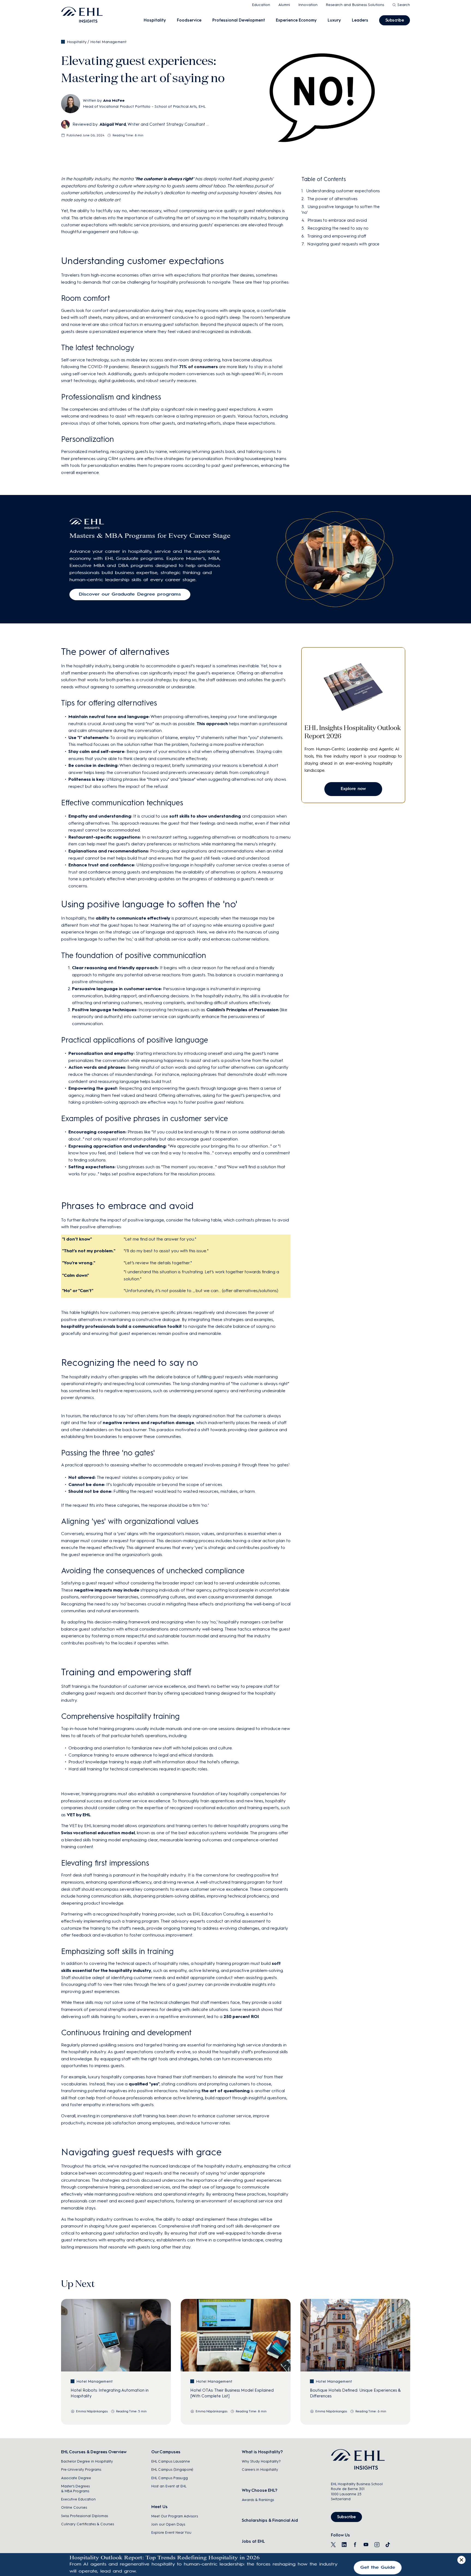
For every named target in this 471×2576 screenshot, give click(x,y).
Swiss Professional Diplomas (84, 2516)
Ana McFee (114, 100)
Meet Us (159, 2507)
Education (261, 5)
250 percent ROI (241, 2017)
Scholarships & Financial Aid (270, 2520)
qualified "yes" (144, 2084)
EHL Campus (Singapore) (172, 2470)
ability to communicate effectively (133, 918)
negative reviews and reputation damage (148, 1423)
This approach (212, 724)
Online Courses (74, 2507)
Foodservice (189, 20)
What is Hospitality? (262, 2452)
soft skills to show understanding (205, 816)
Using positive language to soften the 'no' (341, 210)
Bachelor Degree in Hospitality (87, 2461)
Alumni (284, 5)
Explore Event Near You (171, 2533)
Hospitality (155, 20)
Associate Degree (76, 2478)
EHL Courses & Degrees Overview (94, 2452)
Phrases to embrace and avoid (337, 220)
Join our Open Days (168, 2524)
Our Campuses (166, 2452)
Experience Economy (296, 20)
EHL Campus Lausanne (171, 2461)
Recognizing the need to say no (338, 228)
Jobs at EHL (253, 2541)
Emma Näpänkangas (92, 2411)
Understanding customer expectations (343, 191)
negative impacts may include (107, 1590)
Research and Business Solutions (355, 5)
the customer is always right (164, 179)
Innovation (308, 5)
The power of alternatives (332, 199)
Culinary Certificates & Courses (87, 2524)
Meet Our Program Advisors (175, 2516)
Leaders (360, 20)
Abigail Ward (113, 124)
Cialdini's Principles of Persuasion (242, 1010)
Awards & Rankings (258, 2500)
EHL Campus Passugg (170, 2478)
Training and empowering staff (337, 236)
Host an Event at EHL (169, 2486)
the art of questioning (226, 2091)
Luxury (334, 20)
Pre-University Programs (81, 2470)
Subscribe (395, 20)
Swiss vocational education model (98, 1833)
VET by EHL (79, 1815)
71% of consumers (199, 367)
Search (404, 5)
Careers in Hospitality (260, 2470)
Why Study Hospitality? (261, 2461)
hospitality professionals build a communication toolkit (121, 1326)
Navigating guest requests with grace (343, 244)
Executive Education (78, 2499)
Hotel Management (108, 42)
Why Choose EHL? (259, 2490)
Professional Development (239, 20)
